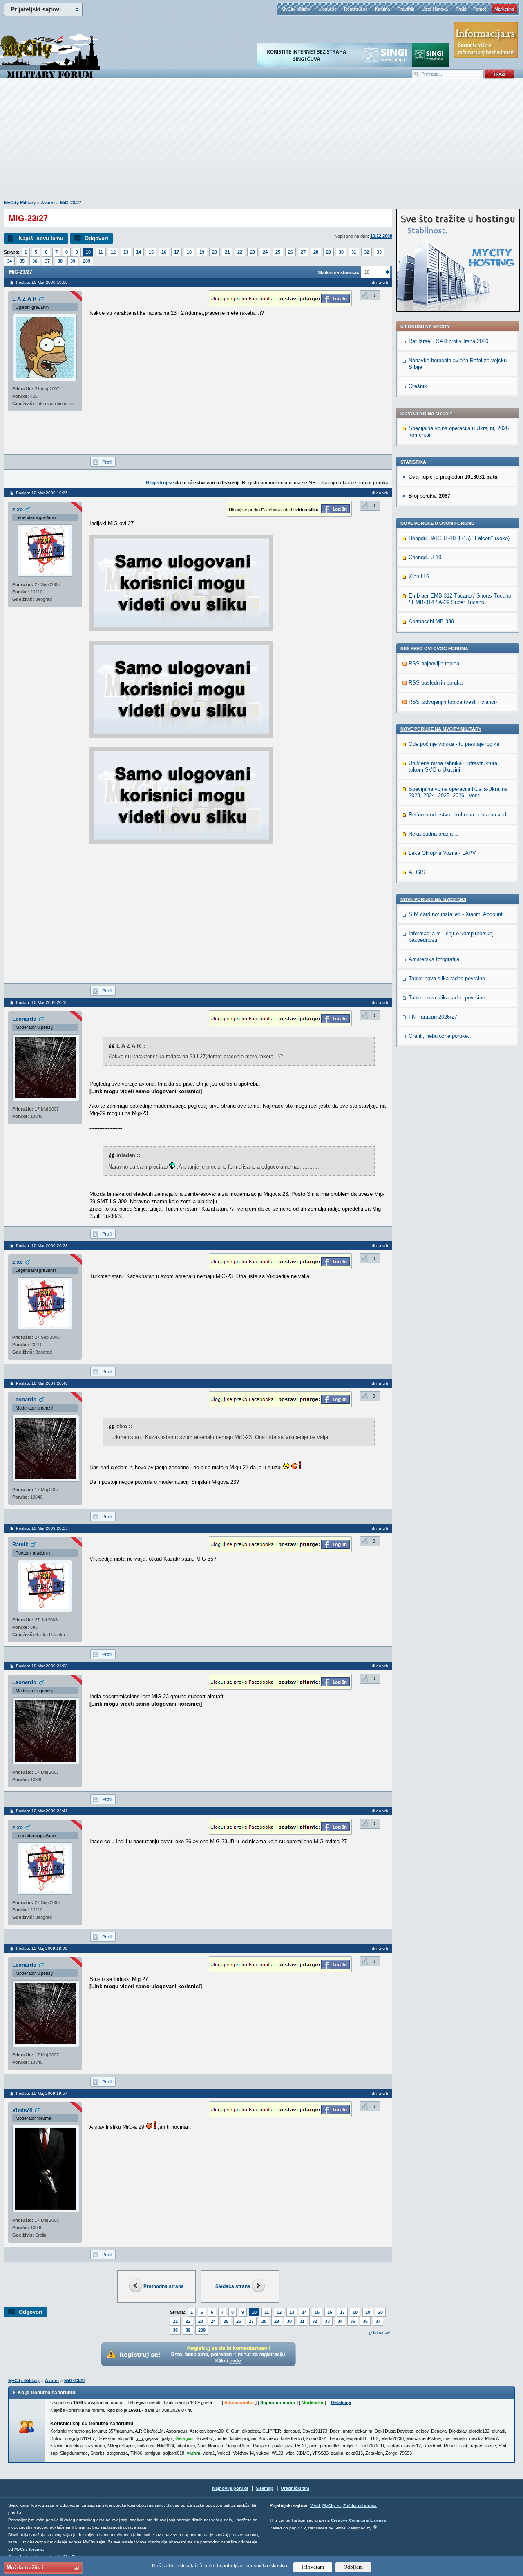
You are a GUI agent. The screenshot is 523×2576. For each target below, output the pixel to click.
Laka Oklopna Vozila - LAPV (442, 853)
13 (126, 252)
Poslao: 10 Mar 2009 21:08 (42, 1666)
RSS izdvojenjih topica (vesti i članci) (453, 702)
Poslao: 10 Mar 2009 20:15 (42, 1003)
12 (113, 252)
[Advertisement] (261, 143)
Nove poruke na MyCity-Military (441, 729)
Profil (107, 462)
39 (73, 261)
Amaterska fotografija (434, 959)
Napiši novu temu (41, 238)
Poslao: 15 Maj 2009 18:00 (42, 1948)
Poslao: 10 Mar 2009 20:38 (42, 1246)
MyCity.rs (332, 2506)
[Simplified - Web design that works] (375, 2527)
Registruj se (356, 9)
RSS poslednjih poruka (436, 683)
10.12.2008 (381, 236)
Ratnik (20, 1544)
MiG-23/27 (71, 203)
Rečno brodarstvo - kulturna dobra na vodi (458, 815)
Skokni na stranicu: (339, 272)
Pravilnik (406, 9)
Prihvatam (313, 2567)
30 (341, 252)
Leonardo (24, 1019)
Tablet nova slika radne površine (447, 978)
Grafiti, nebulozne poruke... (441, 1036)
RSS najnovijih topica (434, 664)
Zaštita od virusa (360, 2506)
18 (189, 252)
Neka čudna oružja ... (434, 834)
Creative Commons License (359, 2520)
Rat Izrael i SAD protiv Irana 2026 (448, 341)
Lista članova (435, 9)
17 (177, 252)
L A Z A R (24, 299)
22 (240, 252)
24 (265, 252)
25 (278, 252)
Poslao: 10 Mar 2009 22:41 (42, 1811)
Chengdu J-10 (425, 557)
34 (9, 261)
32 (367, 252)
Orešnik (418, 386)
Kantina (382, 9)
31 (354, 252)
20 (215, 252)
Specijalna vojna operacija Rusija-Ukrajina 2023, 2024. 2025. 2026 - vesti (458, 792)
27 (303, 252)
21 (227, 252)
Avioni (48, 203)
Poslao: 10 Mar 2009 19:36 (42, 493)
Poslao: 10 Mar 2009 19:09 (42, 282)
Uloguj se (327, 9)
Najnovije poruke (230, 2488)
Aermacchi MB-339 (431, 621)
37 (47, 261)
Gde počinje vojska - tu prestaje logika (454, 744)
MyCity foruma (29, 2549)
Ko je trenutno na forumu (46, 2393)
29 (329, 252)
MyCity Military (296, 9)
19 (202, 252)
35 (22, 261)
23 (253, 252)
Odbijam (353, 2567)
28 (316, 252)
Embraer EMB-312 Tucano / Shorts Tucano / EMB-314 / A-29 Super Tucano (460, 599)
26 (291, 252)
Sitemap (265, 2488)
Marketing (504, 9)
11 (101, 252)
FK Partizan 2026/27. (434, 1017)
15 (151, 252)
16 (164, 252)
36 (35, 261)
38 (60, 261)
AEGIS (417, 872)
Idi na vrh (382, 2333)
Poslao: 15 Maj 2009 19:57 (42, 2093)
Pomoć (480, 9)
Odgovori (96, 238)
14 (139, 252)
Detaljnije (341, 2402)
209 (87, 261)
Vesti (315, 2506)
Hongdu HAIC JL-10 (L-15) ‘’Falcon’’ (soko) (459, 538)
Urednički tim (295, 2488)
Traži (461, 9)
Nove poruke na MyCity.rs (433, 899)
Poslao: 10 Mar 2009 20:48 (42, 1383)
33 (379, 252)
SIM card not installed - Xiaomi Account (456, 914)
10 (88, 252)
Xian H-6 (419, 577)
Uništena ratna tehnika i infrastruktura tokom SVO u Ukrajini (453, 766)
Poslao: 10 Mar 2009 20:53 (42, 1528)
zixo (18, 509)
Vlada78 (22, 2110)
